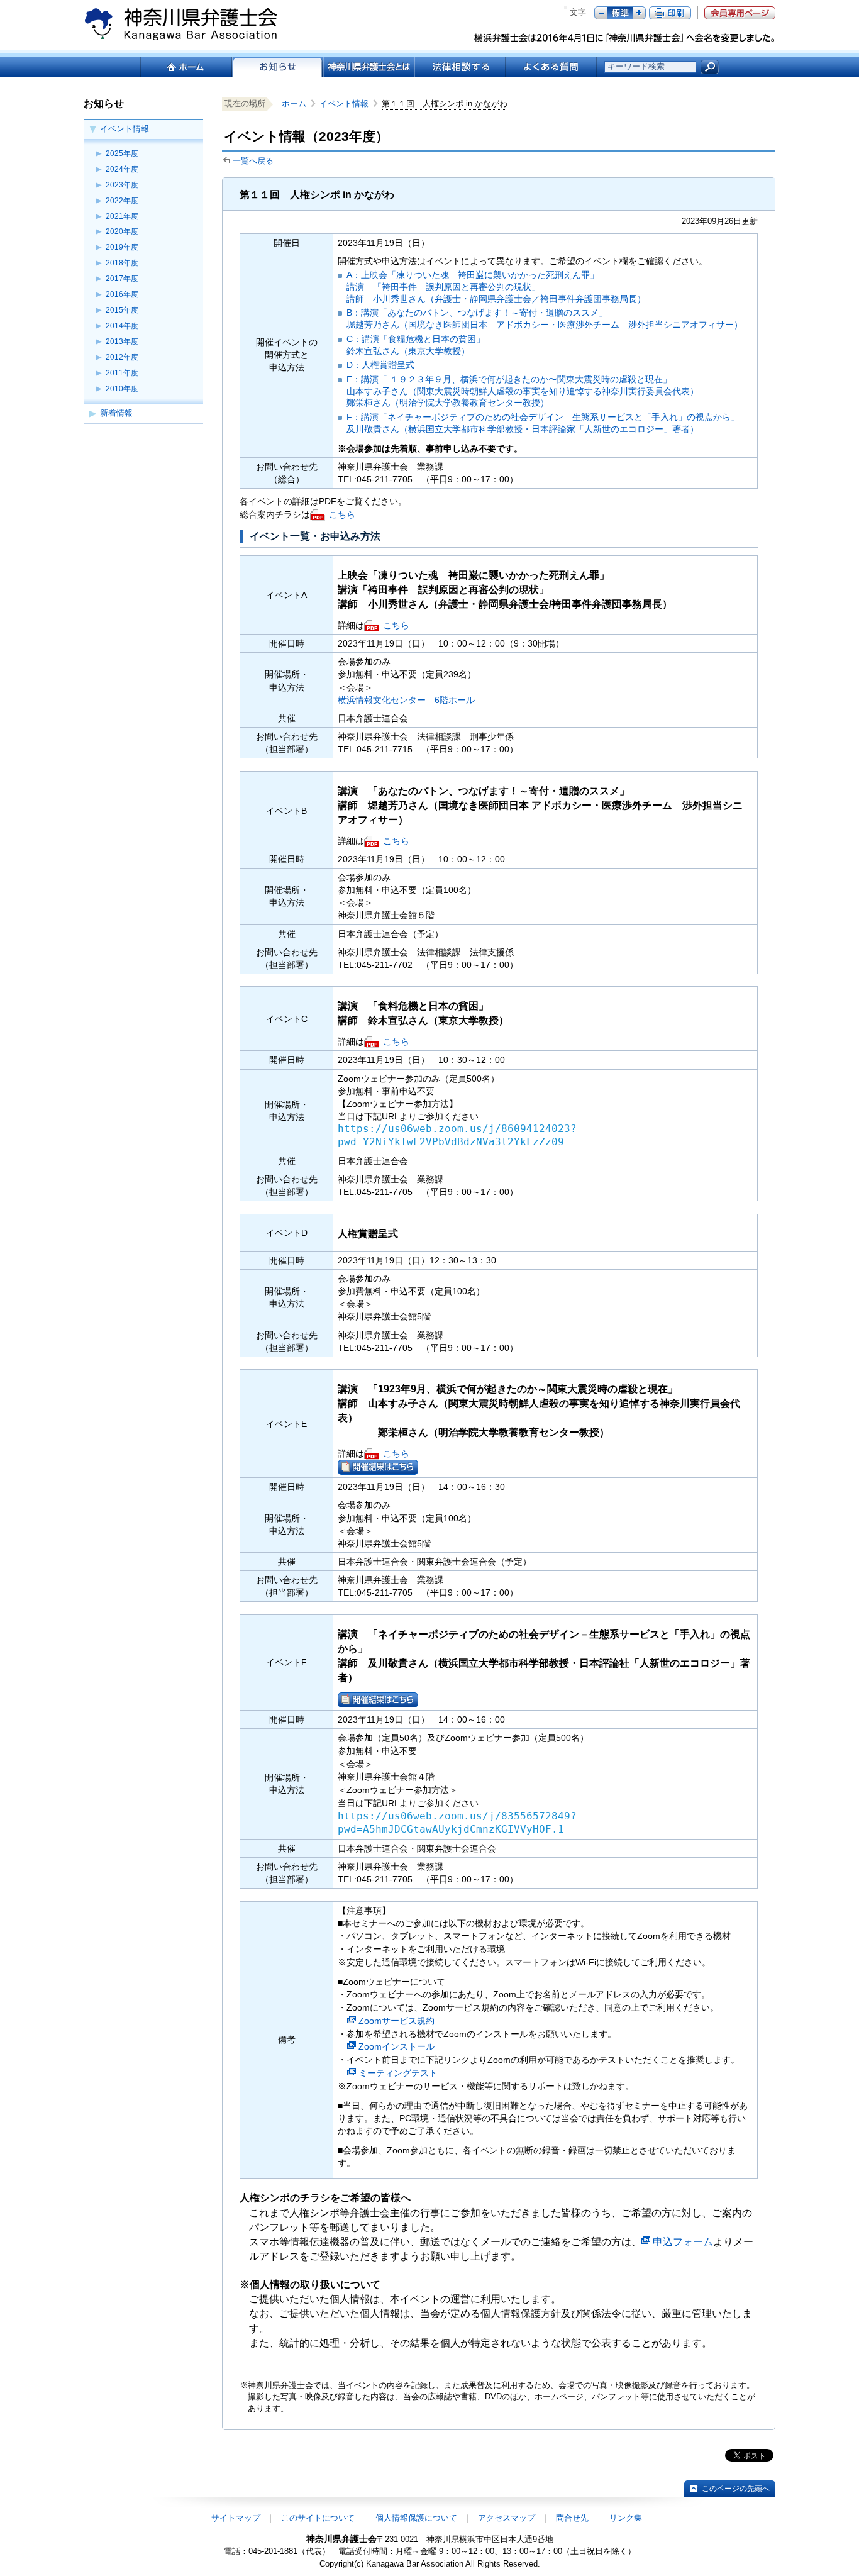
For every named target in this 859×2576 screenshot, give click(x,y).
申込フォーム (683, 2242)
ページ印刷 (670, 13)
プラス (639, 13)
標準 (620, 13)
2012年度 (122, 357)
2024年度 (122, 169)
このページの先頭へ (736, 2489)
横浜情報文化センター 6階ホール (406, 700)
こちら (342, 514)
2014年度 (122, 326)
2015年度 (122, 310)
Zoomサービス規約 (396, 2021)
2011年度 (122, 373)
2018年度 (122, 263)
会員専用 (740, 13)
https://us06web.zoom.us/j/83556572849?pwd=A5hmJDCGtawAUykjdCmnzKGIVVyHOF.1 (457, 1823)
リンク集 (626, 2518)
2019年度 (122, 247)
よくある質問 (551, 67)
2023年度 (122, 185)
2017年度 (122, 279)
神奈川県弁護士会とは (368, 67)
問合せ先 (572, 2518)
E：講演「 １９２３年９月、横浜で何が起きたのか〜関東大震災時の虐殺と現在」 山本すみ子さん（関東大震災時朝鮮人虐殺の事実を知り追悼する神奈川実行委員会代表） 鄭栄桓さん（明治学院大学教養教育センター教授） (523, 391)
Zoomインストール (396, 2046)
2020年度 (122, 231)
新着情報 (116, 413)
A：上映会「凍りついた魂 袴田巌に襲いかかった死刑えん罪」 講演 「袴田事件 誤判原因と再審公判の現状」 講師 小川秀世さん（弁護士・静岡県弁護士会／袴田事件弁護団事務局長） (496, 286)
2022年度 (122, 201)
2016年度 (122, 294)
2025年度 (122, 153)
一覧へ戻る (253, 161)
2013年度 (122, 341)
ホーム (186, 67)
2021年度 (122, 216)
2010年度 (122, 389)
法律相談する (459, 67)
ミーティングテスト (398, 2073)
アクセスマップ (507, 2518)
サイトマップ (236, 2518)
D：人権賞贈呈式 (380, 365)
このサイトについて (318, 2518)
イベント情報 (125, 129)
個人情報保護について (416, 2518)
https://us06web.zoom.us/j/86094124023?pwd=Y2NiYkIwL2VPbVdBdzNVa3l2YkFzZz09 (457, 1135)
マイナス (601, 13)
